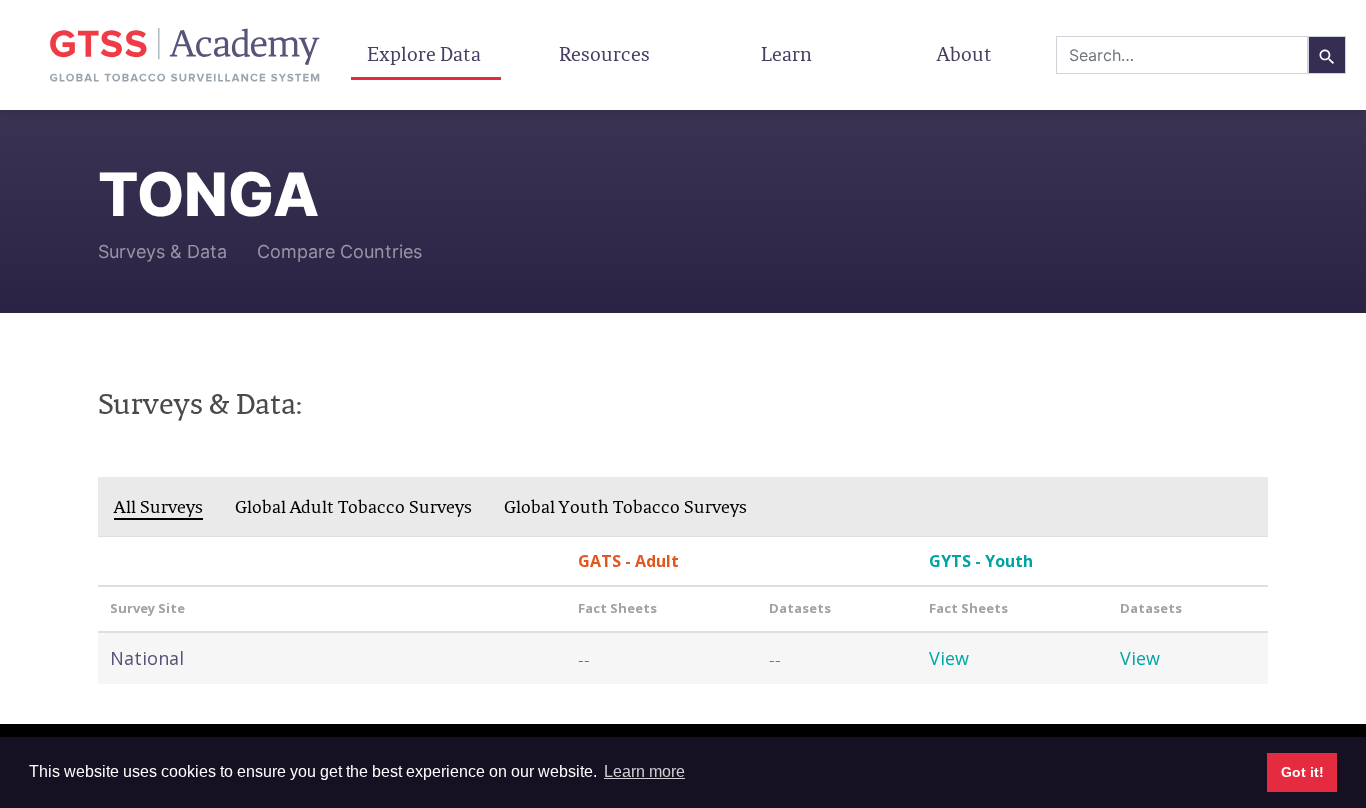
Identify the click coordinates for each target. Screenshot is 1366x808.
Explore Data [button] (426, 54)
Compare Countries (339, 251)
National (147, 658)
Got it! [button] (1302, 772)
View (949, 658)
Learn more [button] (644, 771)
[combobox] (1182, 55)
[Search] (1327, 55)
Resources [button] (606, 54)
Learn (786, 54)
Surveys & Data (162, 251)
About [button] (966, 54)
